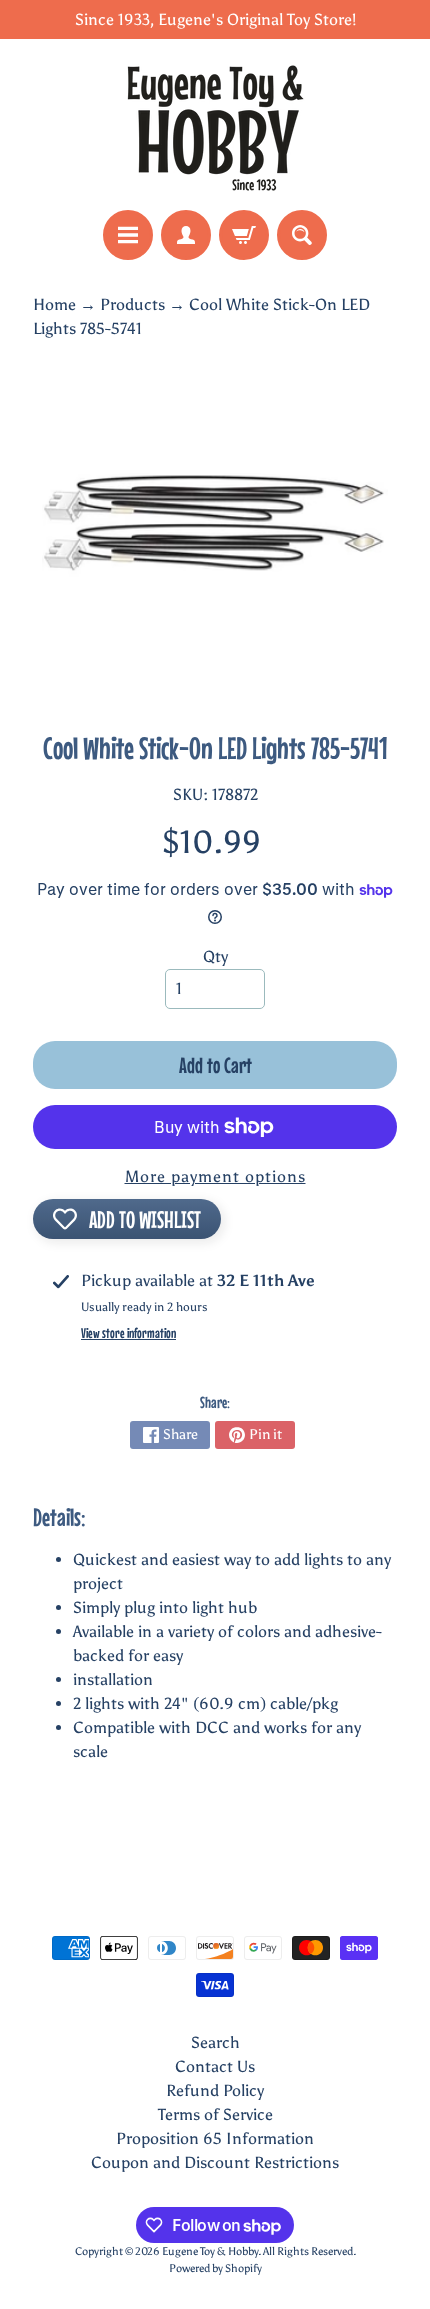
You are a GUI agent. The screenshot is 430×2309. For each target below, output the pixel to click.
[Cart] (244, 235)
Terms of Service (215, 2114)
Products (132, 304)
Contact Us (215, 2066)
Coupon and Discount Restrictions (215, 2162)
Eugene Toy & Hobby (210, 2251)
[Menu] (128, 235)
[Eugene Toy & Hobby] (215, 124)
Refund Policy (215, 2090)
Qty (215, 956)
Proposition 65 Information (215, 2138)
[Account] (186, 235)
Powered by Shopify (215, 2268)
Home (54, 304)
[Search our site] (302, 235)
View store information (128, 1333)
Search (215, 2042)
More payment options (215, 1176)
